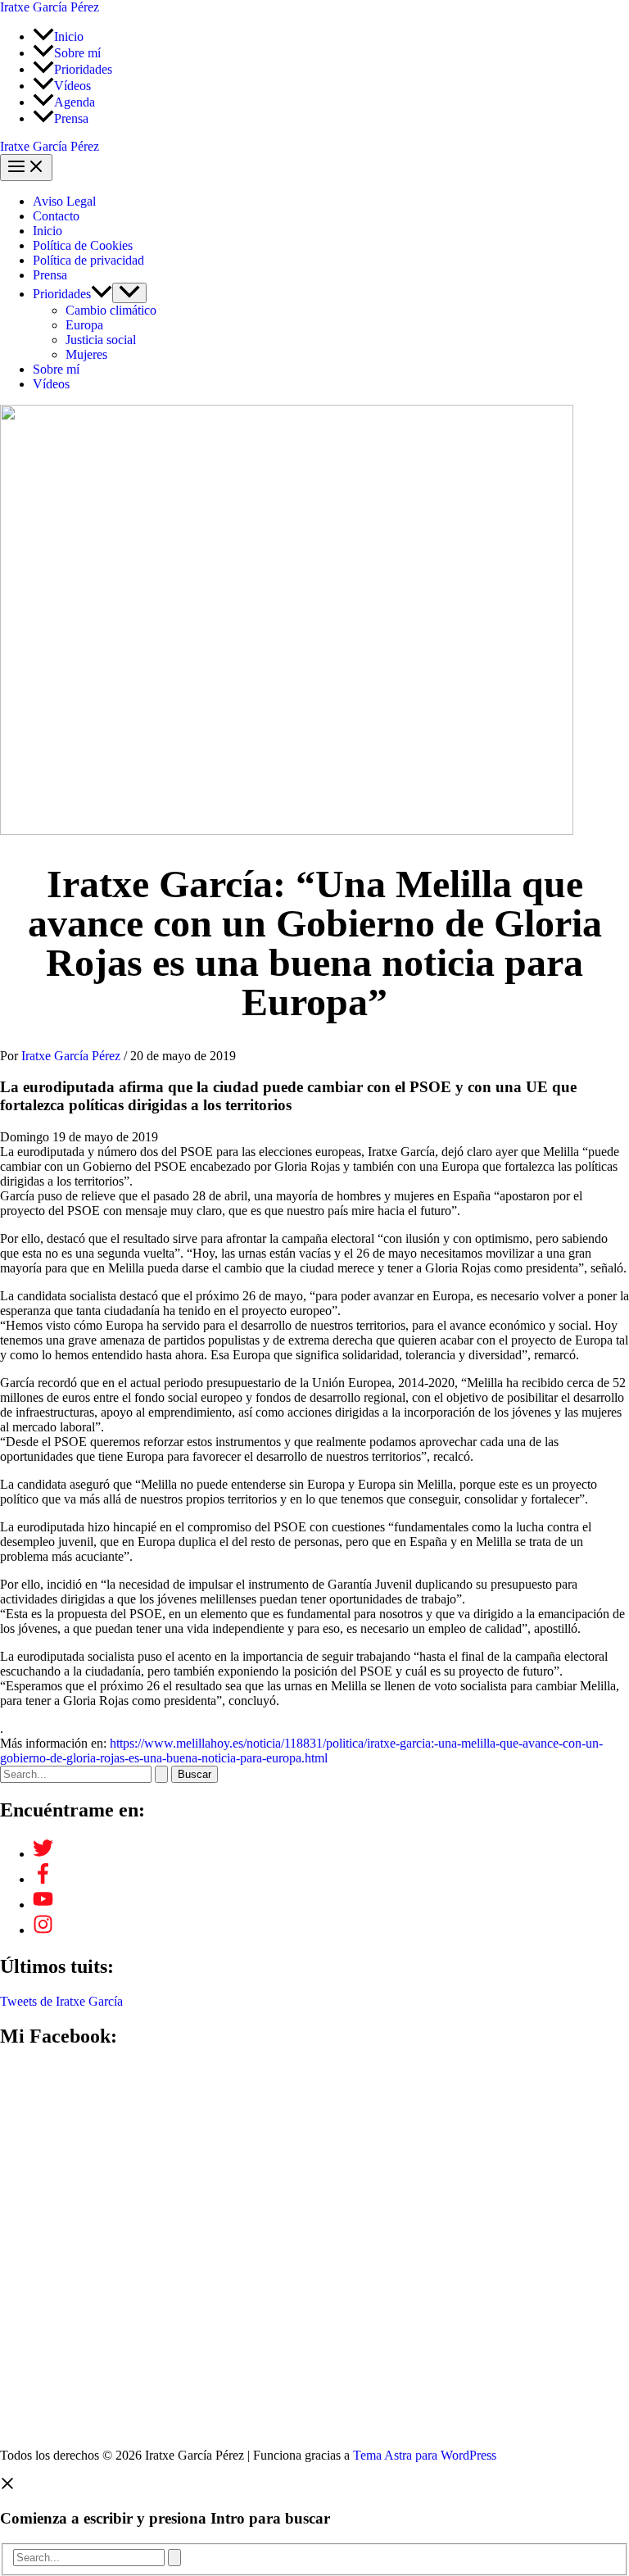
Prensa (50, 275)
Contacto (56, 216)
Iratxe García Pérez (50, 7)
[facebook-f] (43, 1879)
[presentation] (102, 294)
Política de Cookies (83, 245)
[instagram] (43, 1930)
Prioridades (62, 294)
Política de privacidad (88, 260)
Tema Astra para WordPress (425, 2455)
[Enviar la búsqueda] (161, 1774)
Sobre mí (56, 369)
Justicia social (101, 340)
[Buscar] (174, 2558)
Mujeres (86, 354)
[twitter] (43, 1854)
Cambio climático (111, 310)
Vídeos (51, 384)
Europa (84, 325)
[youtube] (43, 1905)
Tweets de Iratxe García (61, 2001)
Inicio (48, 231)
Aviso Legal (64, 201)
